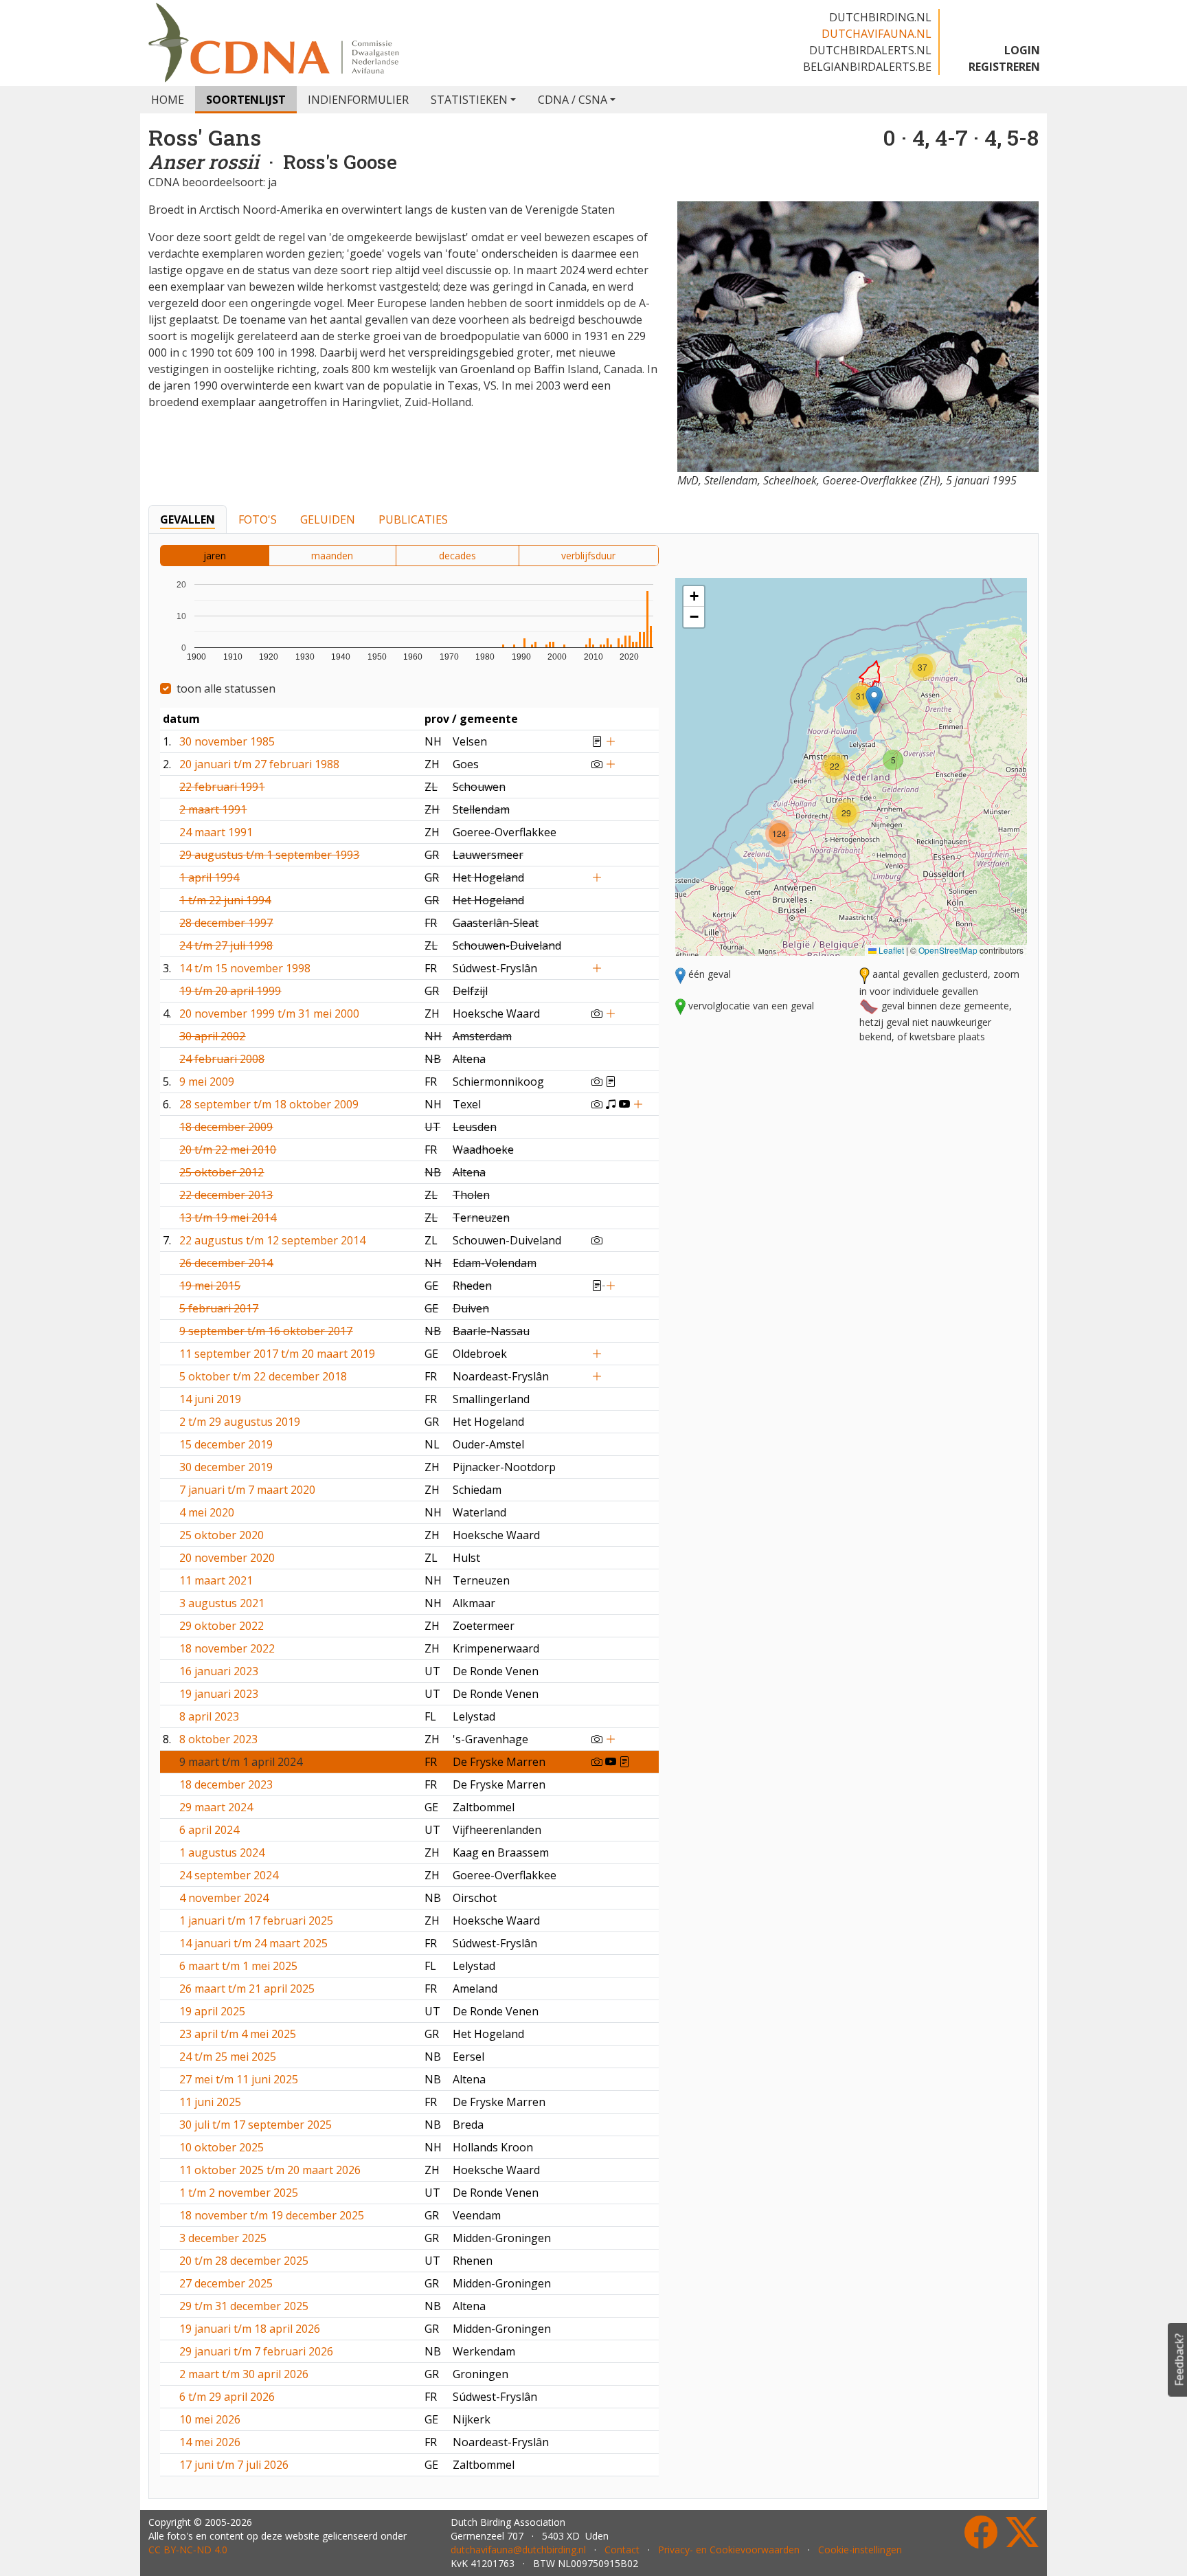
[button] (874, 700)
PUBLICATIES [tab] (413, 519)
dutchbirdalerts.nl (870, 50)
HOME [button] (168, 100)
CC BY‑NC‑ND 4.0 (188, 2550)
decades (457, 556)
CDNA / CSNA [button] (573, 100)
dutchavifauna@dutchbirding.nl (518, 2550)
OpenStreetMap (948, 950)
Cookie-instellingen (860, 2550)
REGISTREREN (1004, 67)
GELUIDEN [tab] (328, 519)
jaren (215, 556)
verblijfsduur (588, 556)
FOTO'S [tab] (258, 519)
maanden (332, 556)
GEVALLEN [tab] (188, 519)
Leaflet (890, 950)
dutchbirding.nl (880, 17)
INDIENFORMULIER (358, 100)
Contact (622, 2550)
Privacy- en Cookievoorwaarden (729, 2550)
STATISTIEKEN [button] (469, 100)
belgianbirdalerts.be (867, 67)
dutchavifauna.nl (877, 34)
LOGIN (1022, 50)
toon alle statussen (226, 688)
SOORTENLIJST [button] (246, 100)
